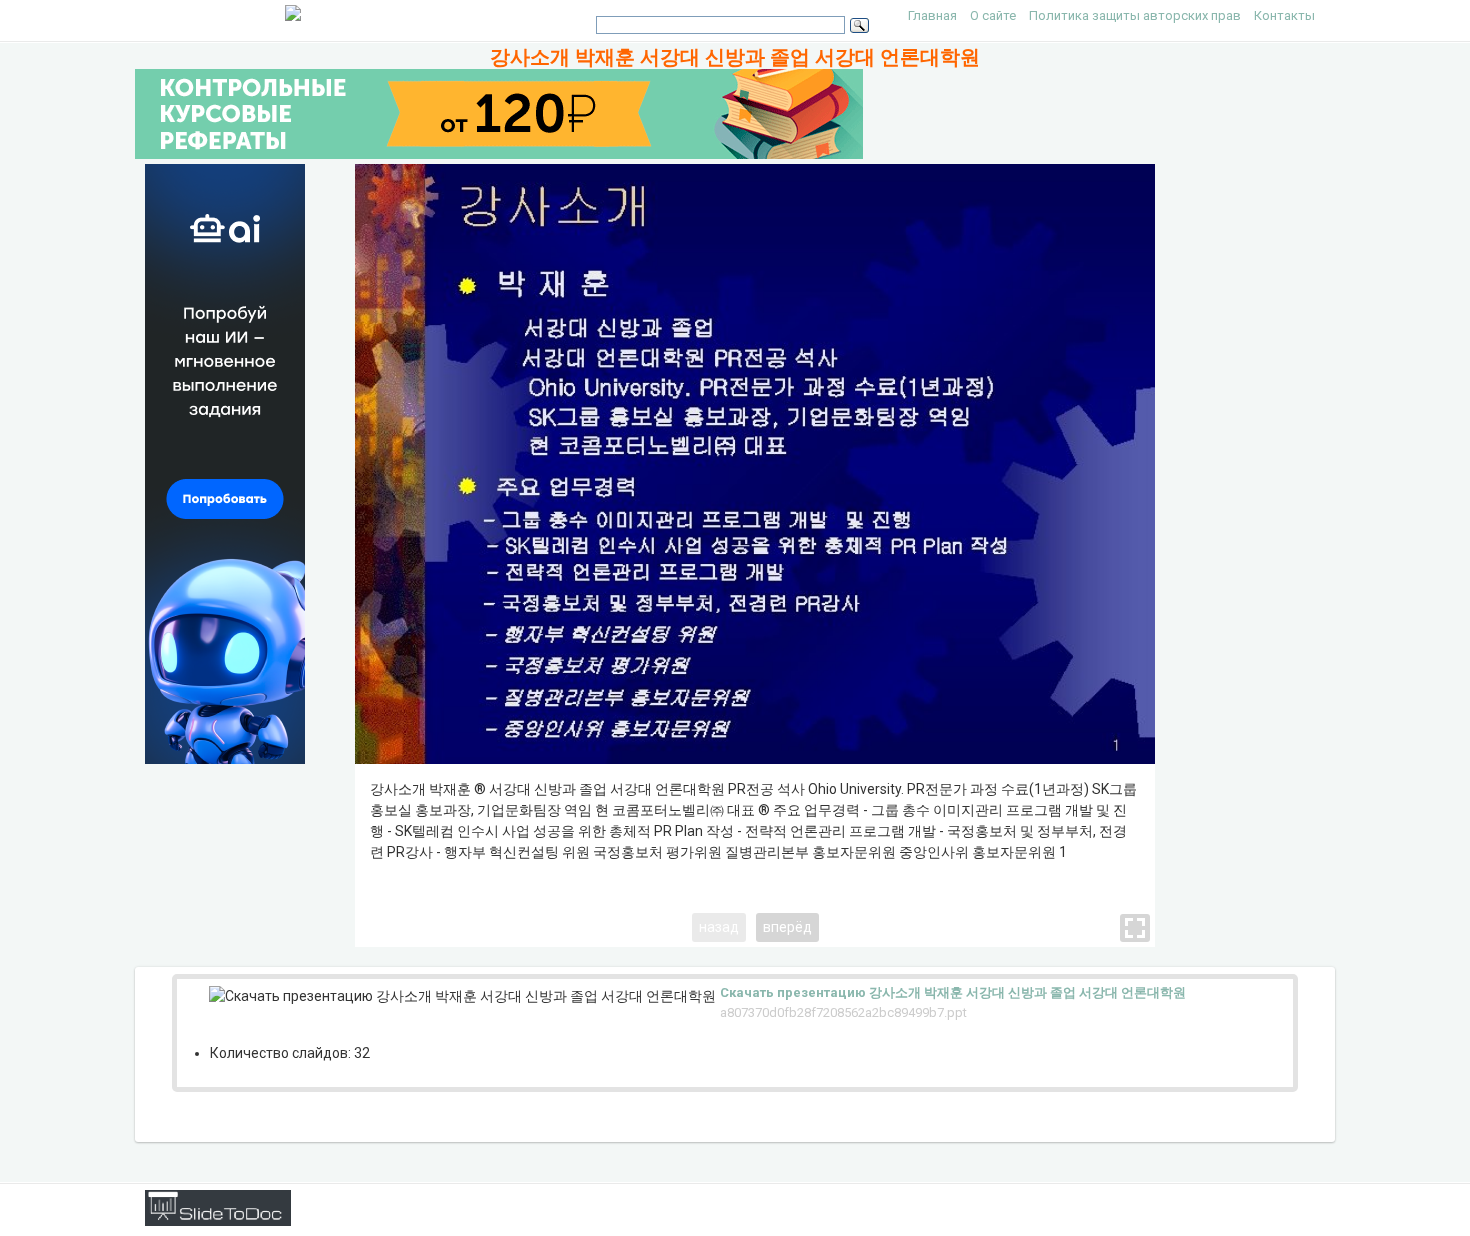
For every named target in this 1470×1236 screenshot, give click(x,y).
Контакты (1284, 15)
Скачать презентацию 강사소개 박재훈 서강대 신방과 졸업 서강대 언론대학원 (953, 992)
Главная (932, 15)
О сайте (993, 15)
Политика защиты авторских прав (1135, 15)
